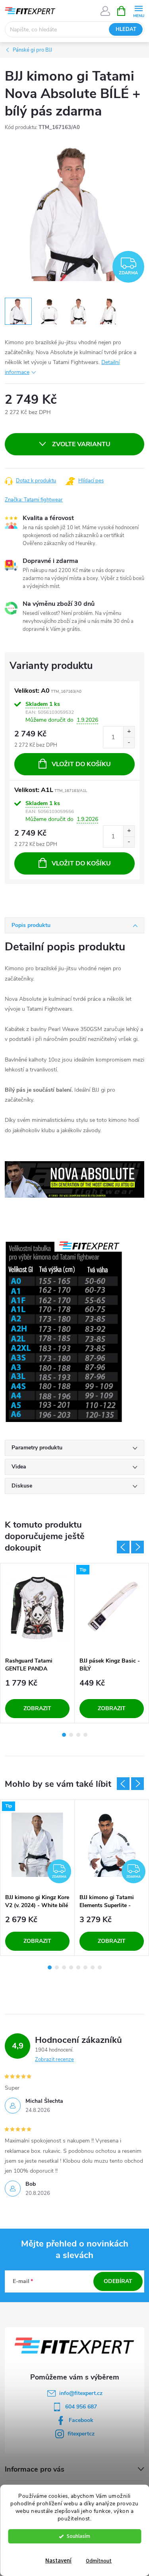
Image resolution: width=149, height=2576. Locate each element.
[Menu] (138, 11)
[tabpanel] (38, 1643)
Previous (123, 1547)
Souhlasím (78, 2536)
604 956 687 (81, 2407)
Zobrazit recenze (54, 2060)
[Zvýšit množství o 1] (129, 732)
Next (137, 1547)
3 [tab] (78, 1735)
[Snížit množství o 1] (129, 743)
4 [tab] (85, 1735)
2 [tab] (71, 1735)
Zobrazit (37, 1708)
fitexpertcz (81, 2434)
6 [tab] (85, 1967)
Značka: (34, 500)
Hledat (126, 29)
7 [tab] (93, 1967)
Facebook (81, 2420)
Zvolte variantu (81, 444)
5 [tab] (78, 1967)
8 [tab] (100, 1967)
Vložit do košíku (81, 764)
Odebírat (118, 2281)
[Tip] (112, 1608)
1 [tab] (64, 1735)
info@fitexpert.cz (81, 2393)
